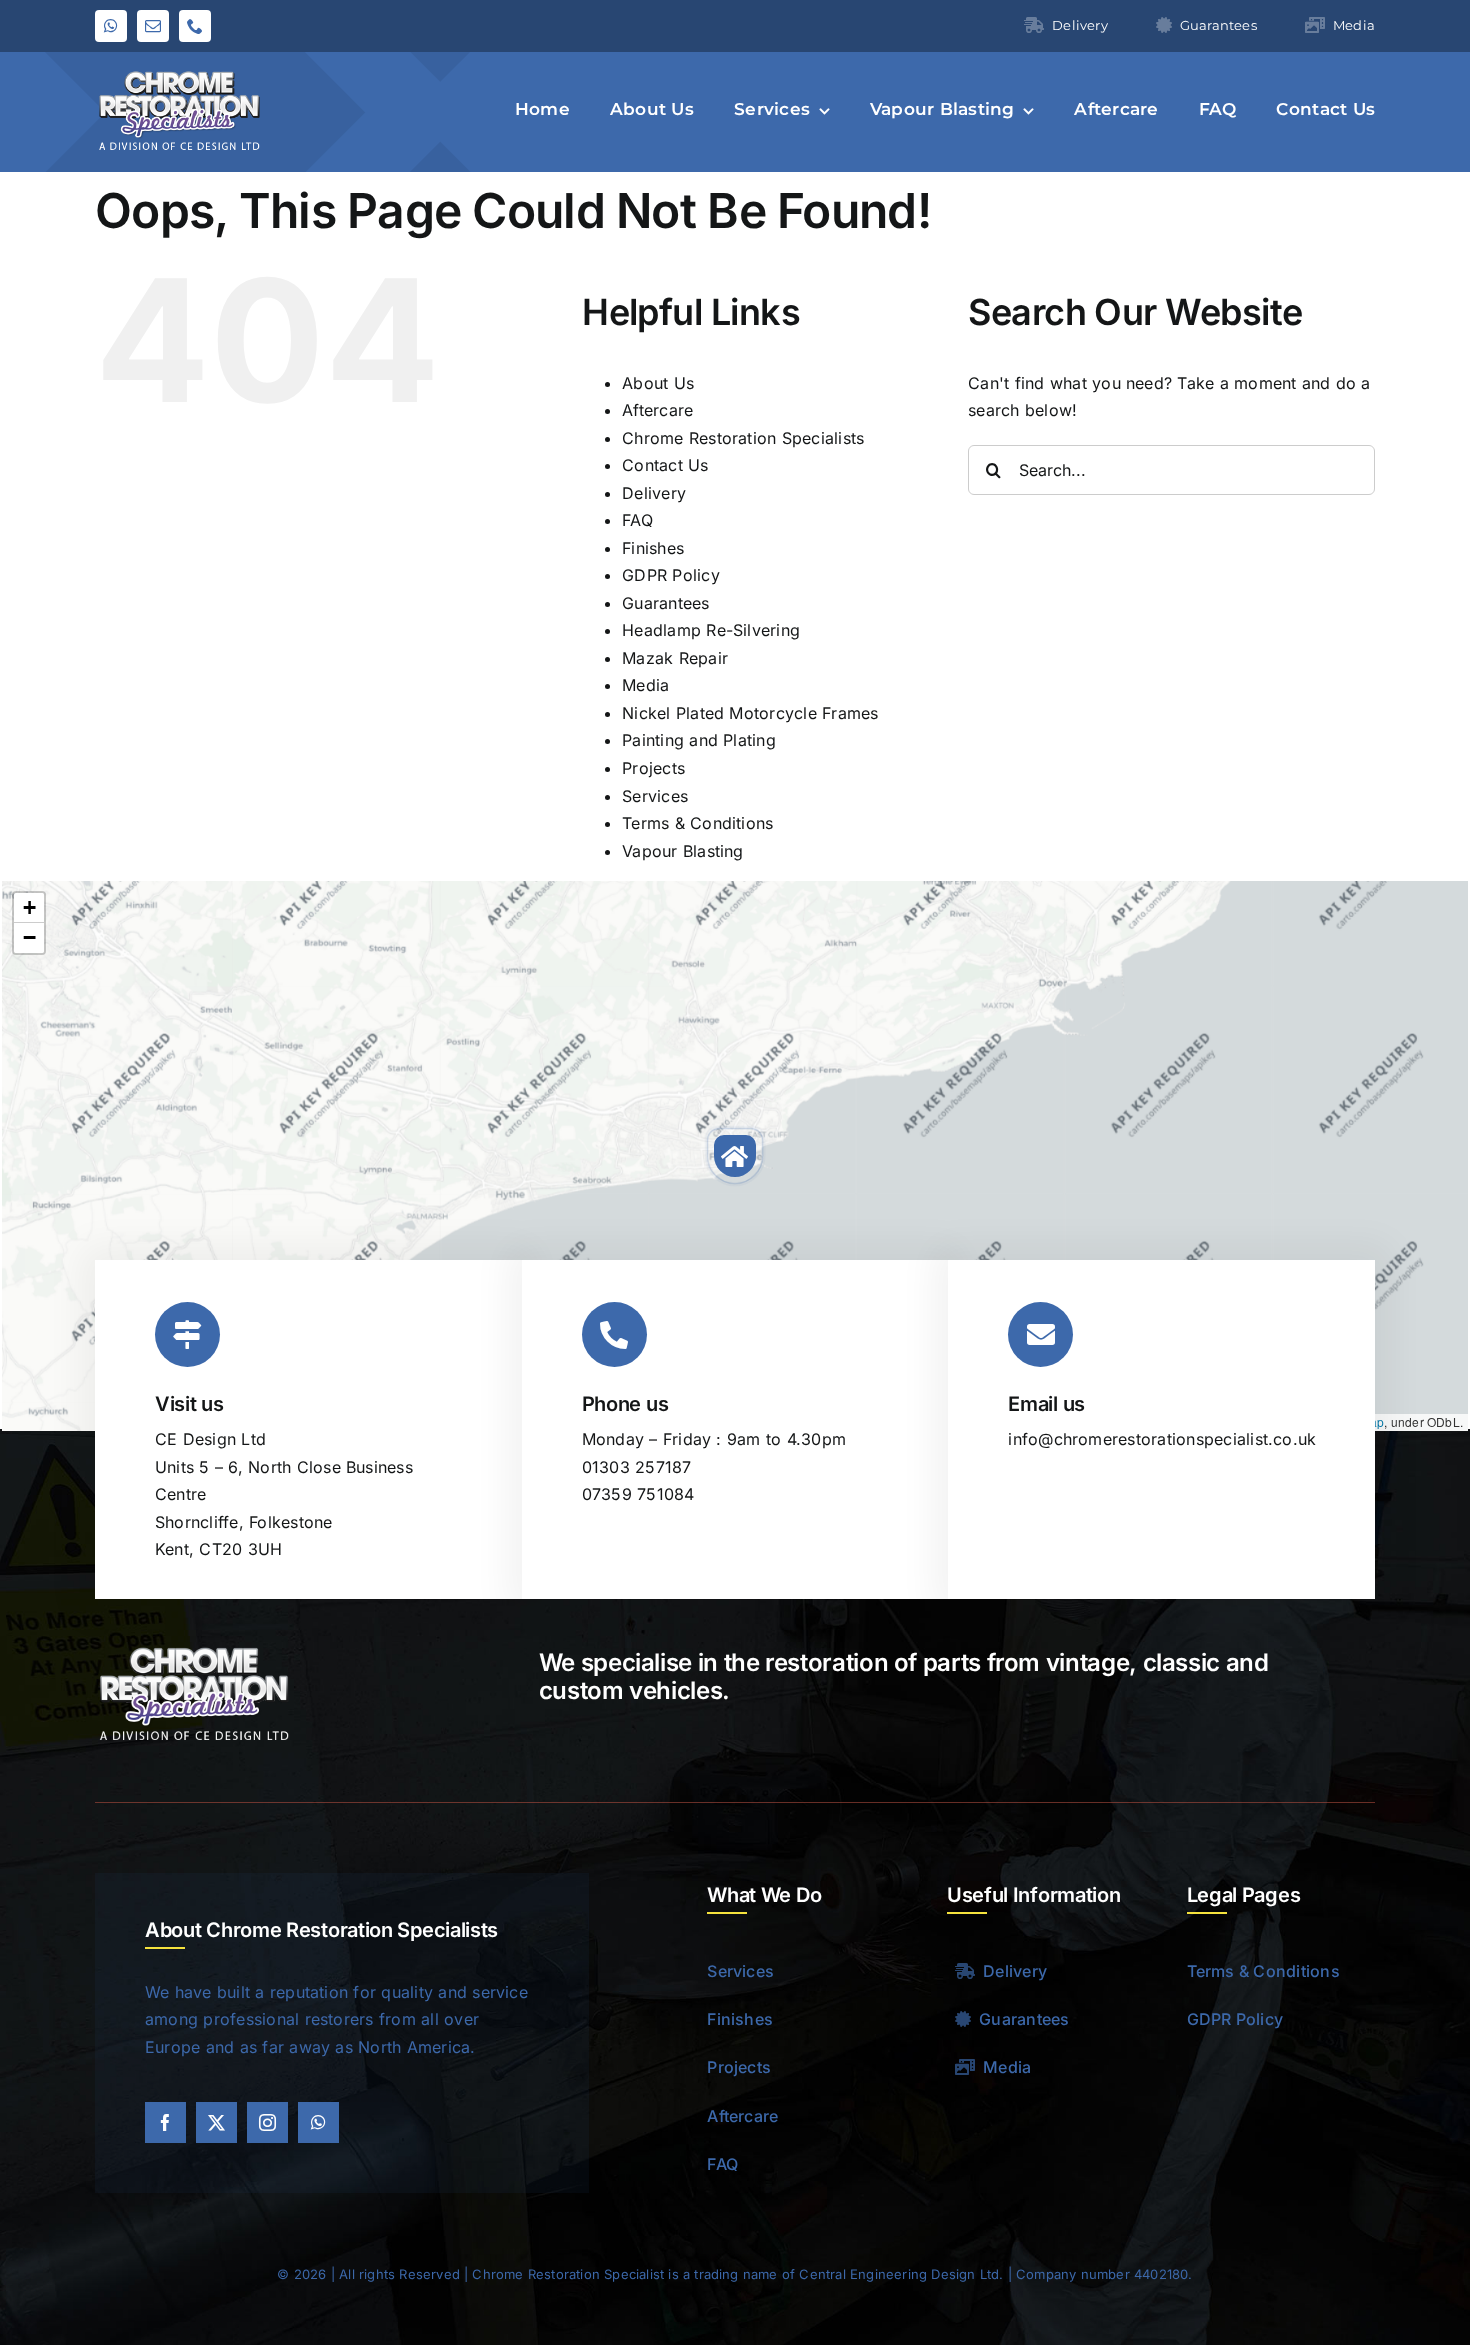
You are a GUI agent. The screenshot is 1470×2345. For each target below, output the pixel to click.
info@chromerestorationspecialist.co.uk (1162, 1439)
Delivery (654, 493)
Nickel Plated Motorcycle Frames (750, 713)
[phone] (195, 26)
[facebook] (165, 2122)
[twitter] (216, 2122)
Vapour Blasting (683, 851)
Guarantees (665, 603)
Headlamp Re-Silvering (711, 630)
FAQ (637, 520)
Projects (653, 768)
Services (655, 796)
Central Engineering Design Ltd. (901, 2274)
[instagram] (267, 2122)
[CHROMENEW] (180, 72)
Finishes (653, 548)
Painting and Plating (699, 740)
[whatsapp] (111, 26)
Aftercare (657, 410)
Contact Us (665, 465)
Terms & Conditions (697, 823)
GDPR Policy (671, 575)
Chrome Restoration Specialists (743, 438)
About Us (658, 383)
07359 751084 (638, 1494)
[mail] (153, 26)
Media (645, 685)
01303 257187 (637, 1467)
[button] (735, 1156)
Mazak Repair (675, 658)
